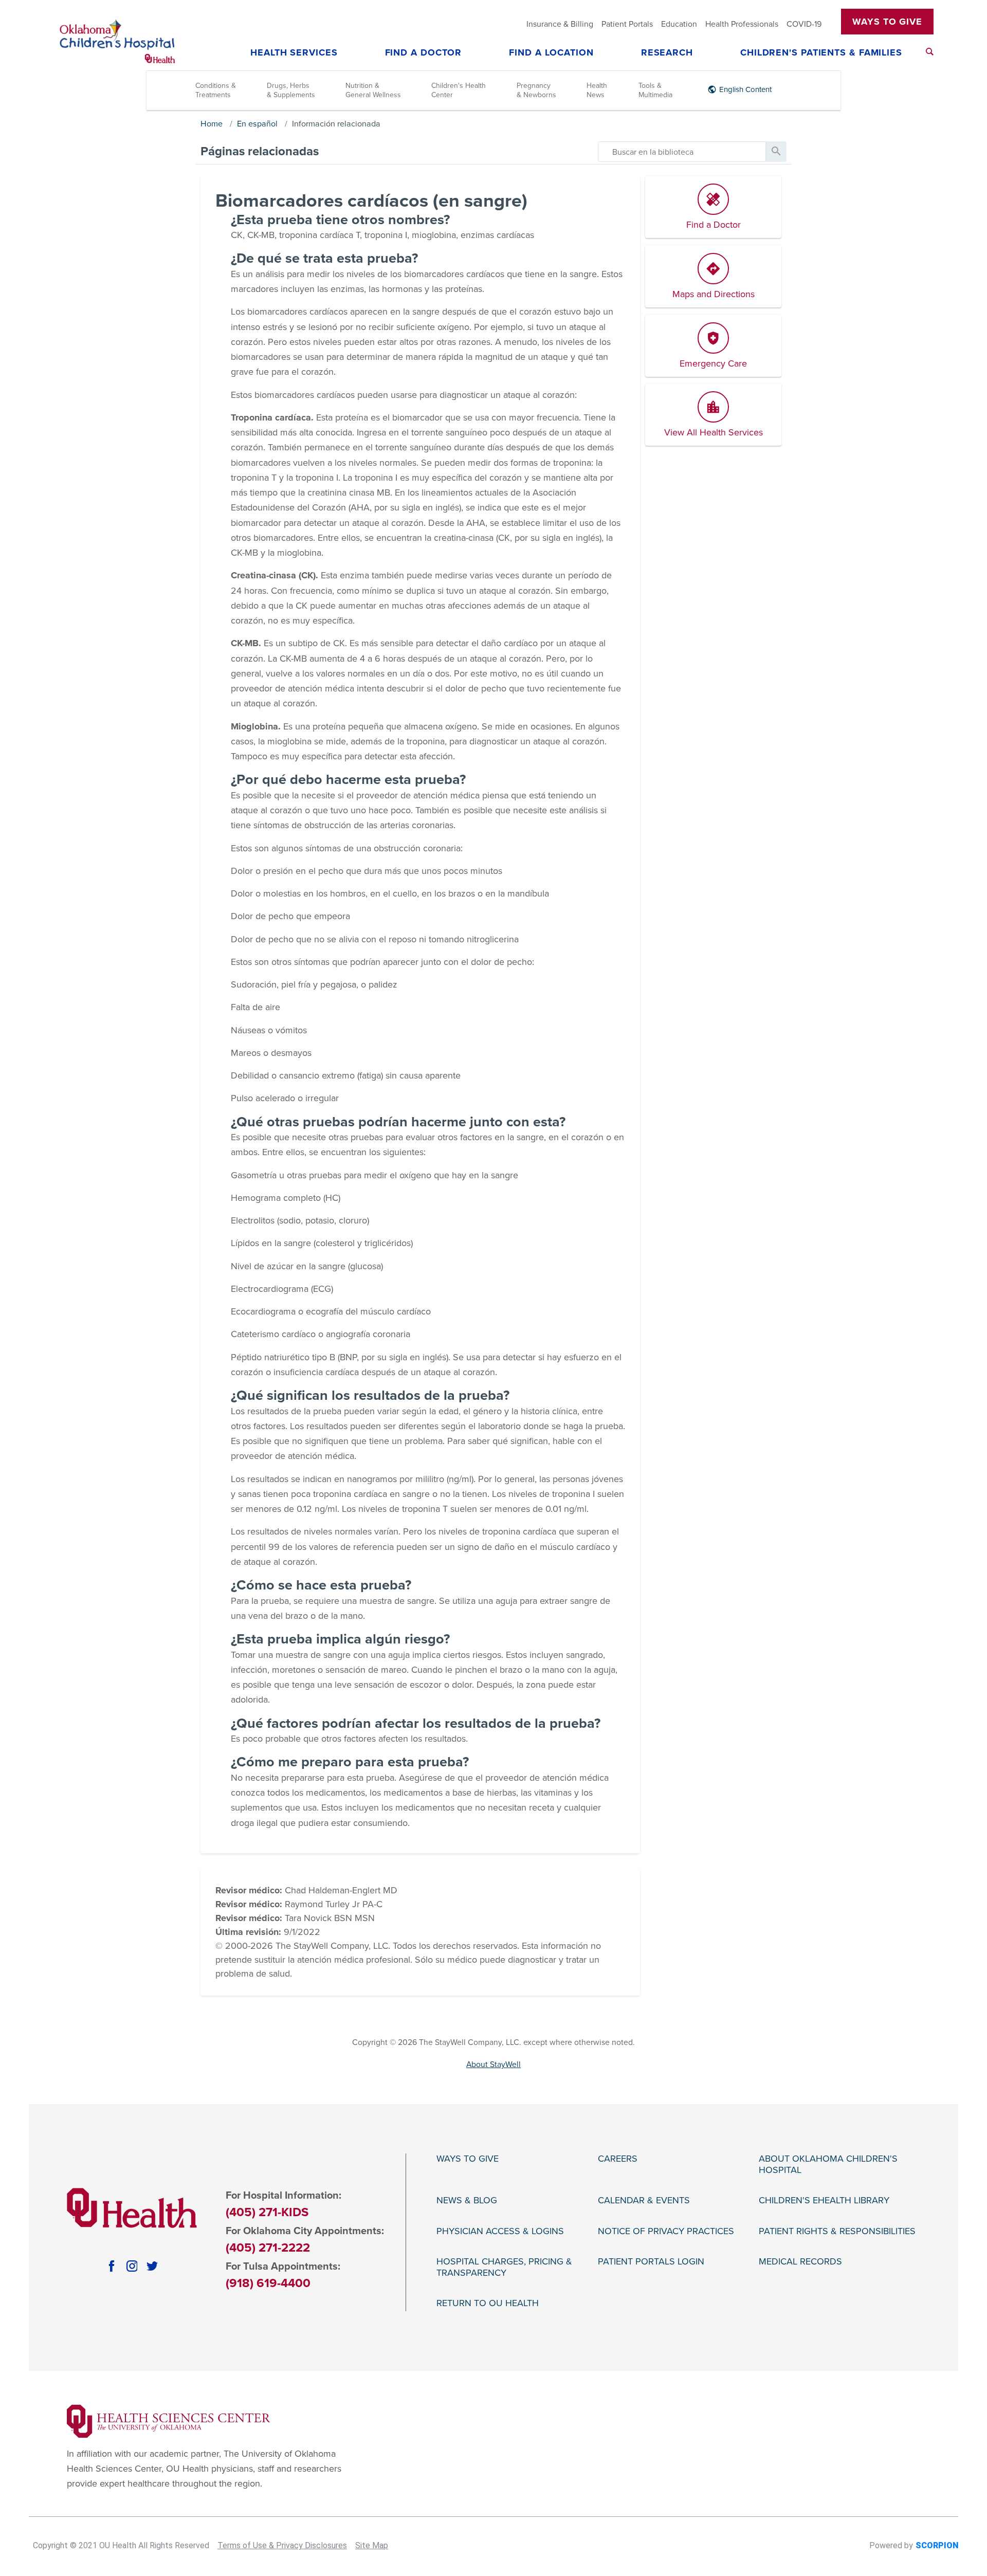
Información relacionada (336, 124)
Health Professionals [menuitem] (742, 24)
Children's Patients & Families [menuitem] (821, 53)
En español (257, 124)
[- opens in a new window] (169, 2421)
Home (212, 124)
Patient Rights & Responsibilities (837, 2231)
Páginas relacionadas (260, 151)
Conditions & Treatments (216, 90)
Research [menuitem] (667, 53)
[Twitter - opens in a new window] (152, 2266)
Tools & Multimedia (655, 90)
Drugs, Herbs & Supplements (291, 90)
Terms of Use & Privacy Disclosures (282, 2545)
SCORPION (937, 2545)
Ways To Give (887, 22)
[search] (682, 152)
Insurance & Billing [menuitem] (560, 24)
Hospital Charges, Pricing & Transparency (504, 2267)
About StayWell (493, 2065)
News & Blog (467, 2200)
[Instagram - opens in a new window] (132, 2266)
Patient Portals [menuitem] (627, 24)
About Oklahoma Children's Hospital (828, 2164)
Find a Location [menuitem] (551, 53)
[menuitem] (930, 52)
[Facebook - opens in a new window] (112, 2266)
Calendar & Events (644, 2200)
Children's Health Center (459, 90)
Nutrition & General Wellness (373, 90)
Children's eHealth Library (824, 2200)
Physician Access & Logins (500, 2231)
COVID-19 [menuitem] (804, 24)
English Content (745, 89)
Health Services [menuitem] (294, 53)
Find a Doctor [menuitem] (424, 53)
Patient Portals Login (651, 2262)
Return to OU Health (488, 2303)
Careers (618, 2159)
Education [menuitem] (679, 24)
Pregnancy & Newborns (536, 90)
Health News (597, 90)
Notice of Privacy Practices (666, 2231)
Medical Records (800, 2262)
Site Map (372, 2545)
